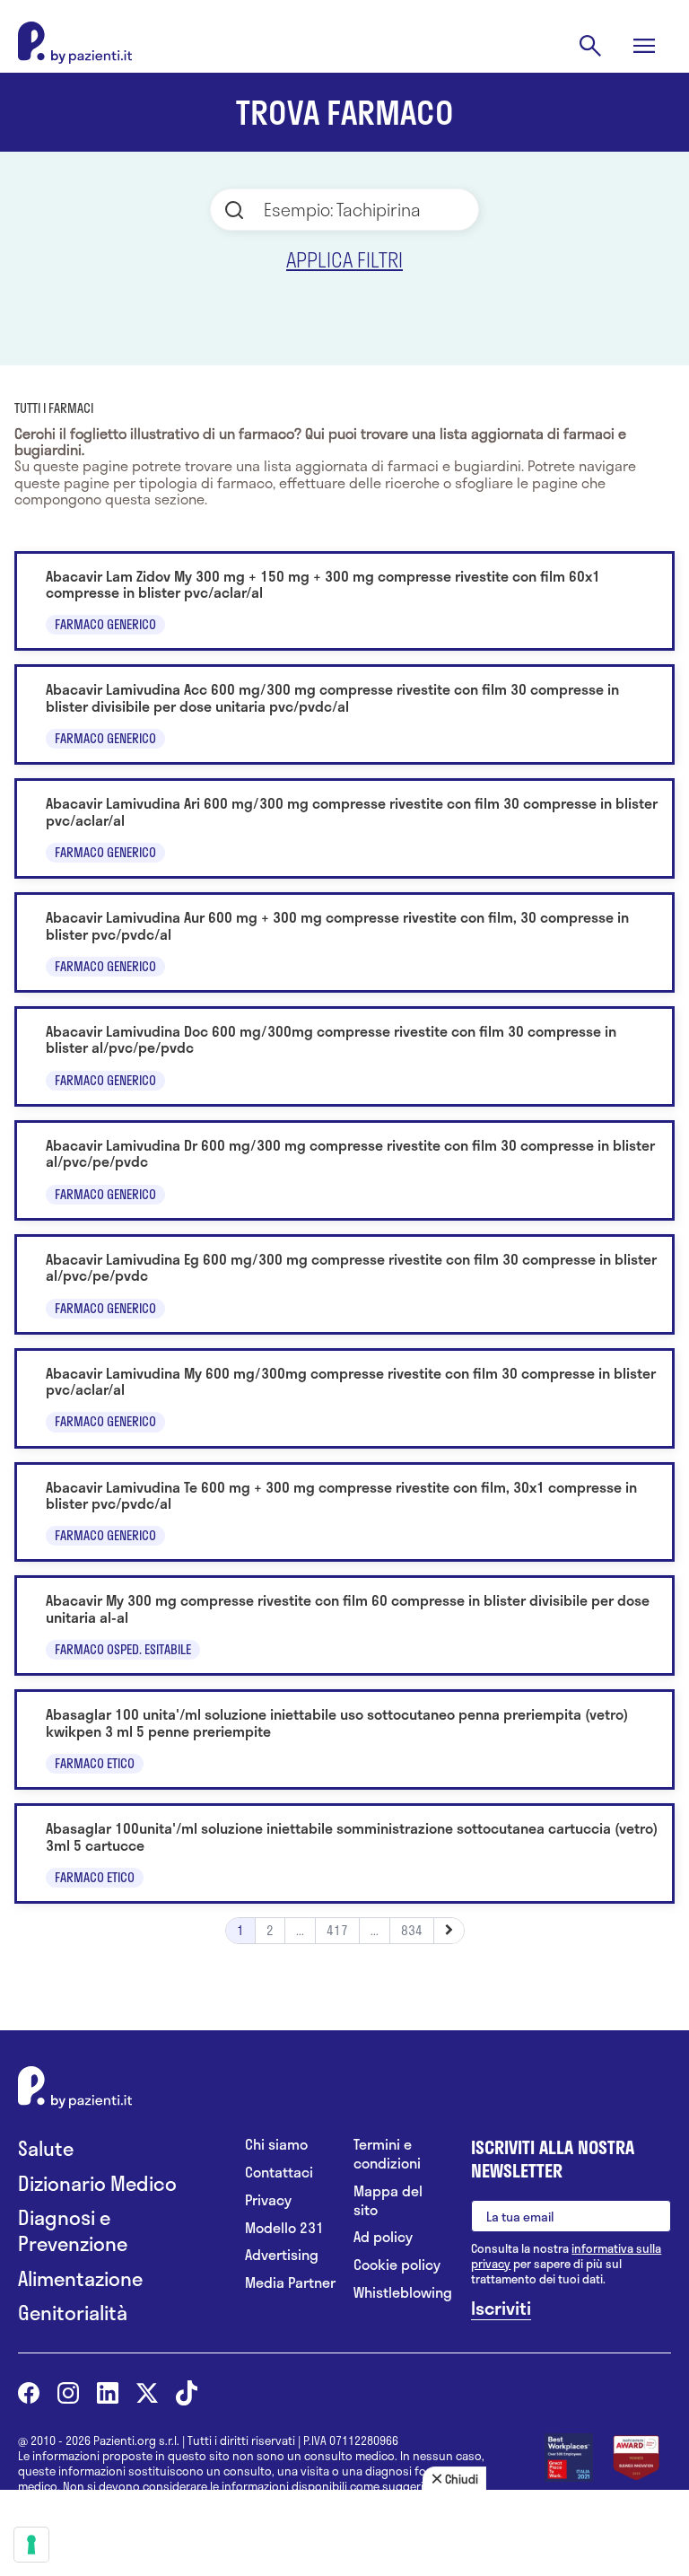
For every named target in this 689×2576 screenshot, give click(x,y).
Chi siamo (276, 2145)
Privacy (268, 2200)
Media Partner (290, 2283)
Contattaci (279, 2173)
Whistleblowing (399, 2293)
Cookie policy (397, 2265)
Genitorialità (73, 2313)
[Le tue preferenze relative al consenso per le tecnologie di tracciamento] (31, 2545)
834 (412, 1930)
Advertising (282, 2255)
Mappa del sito (388, 2201)
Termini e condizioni (387, 2154)
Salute (46, 2148)
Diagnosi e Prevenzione (73, 2230)
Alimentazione (80, 2278)
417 (337, 1930)
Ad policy (383, 2237)
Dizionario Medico (97, 2183)
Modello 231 (284, 2228)
